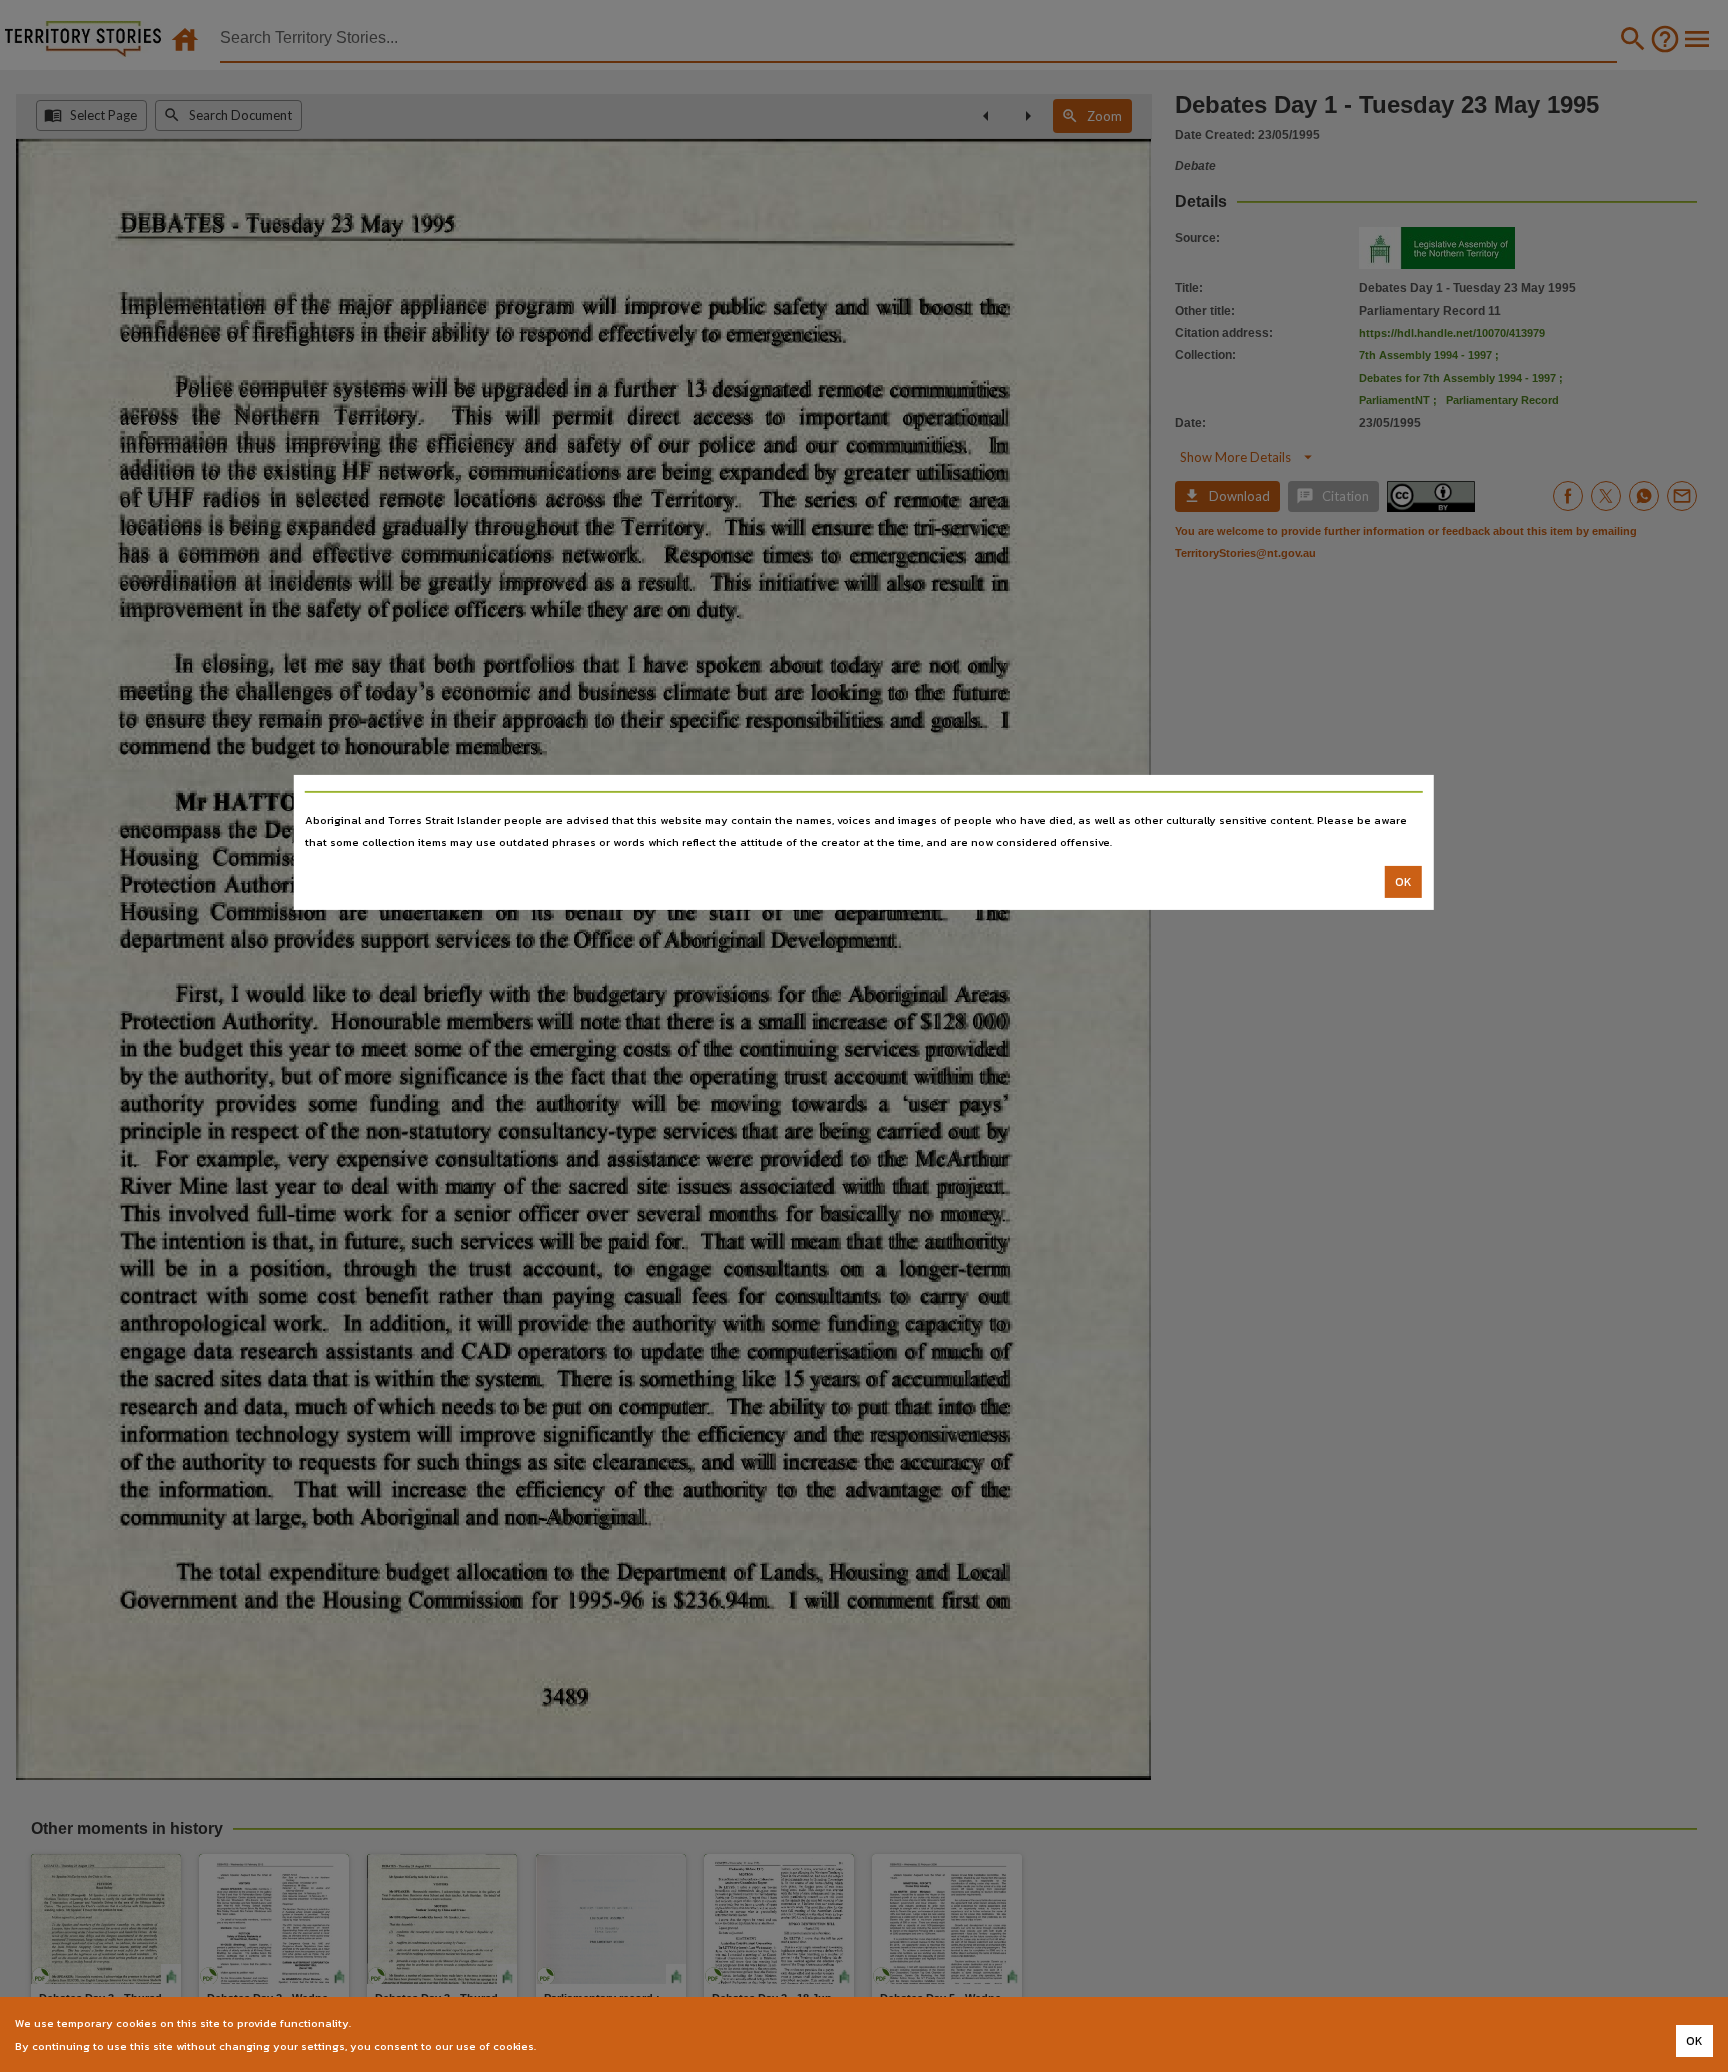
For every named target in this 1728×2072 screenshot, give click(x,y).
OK (1403, 882)
